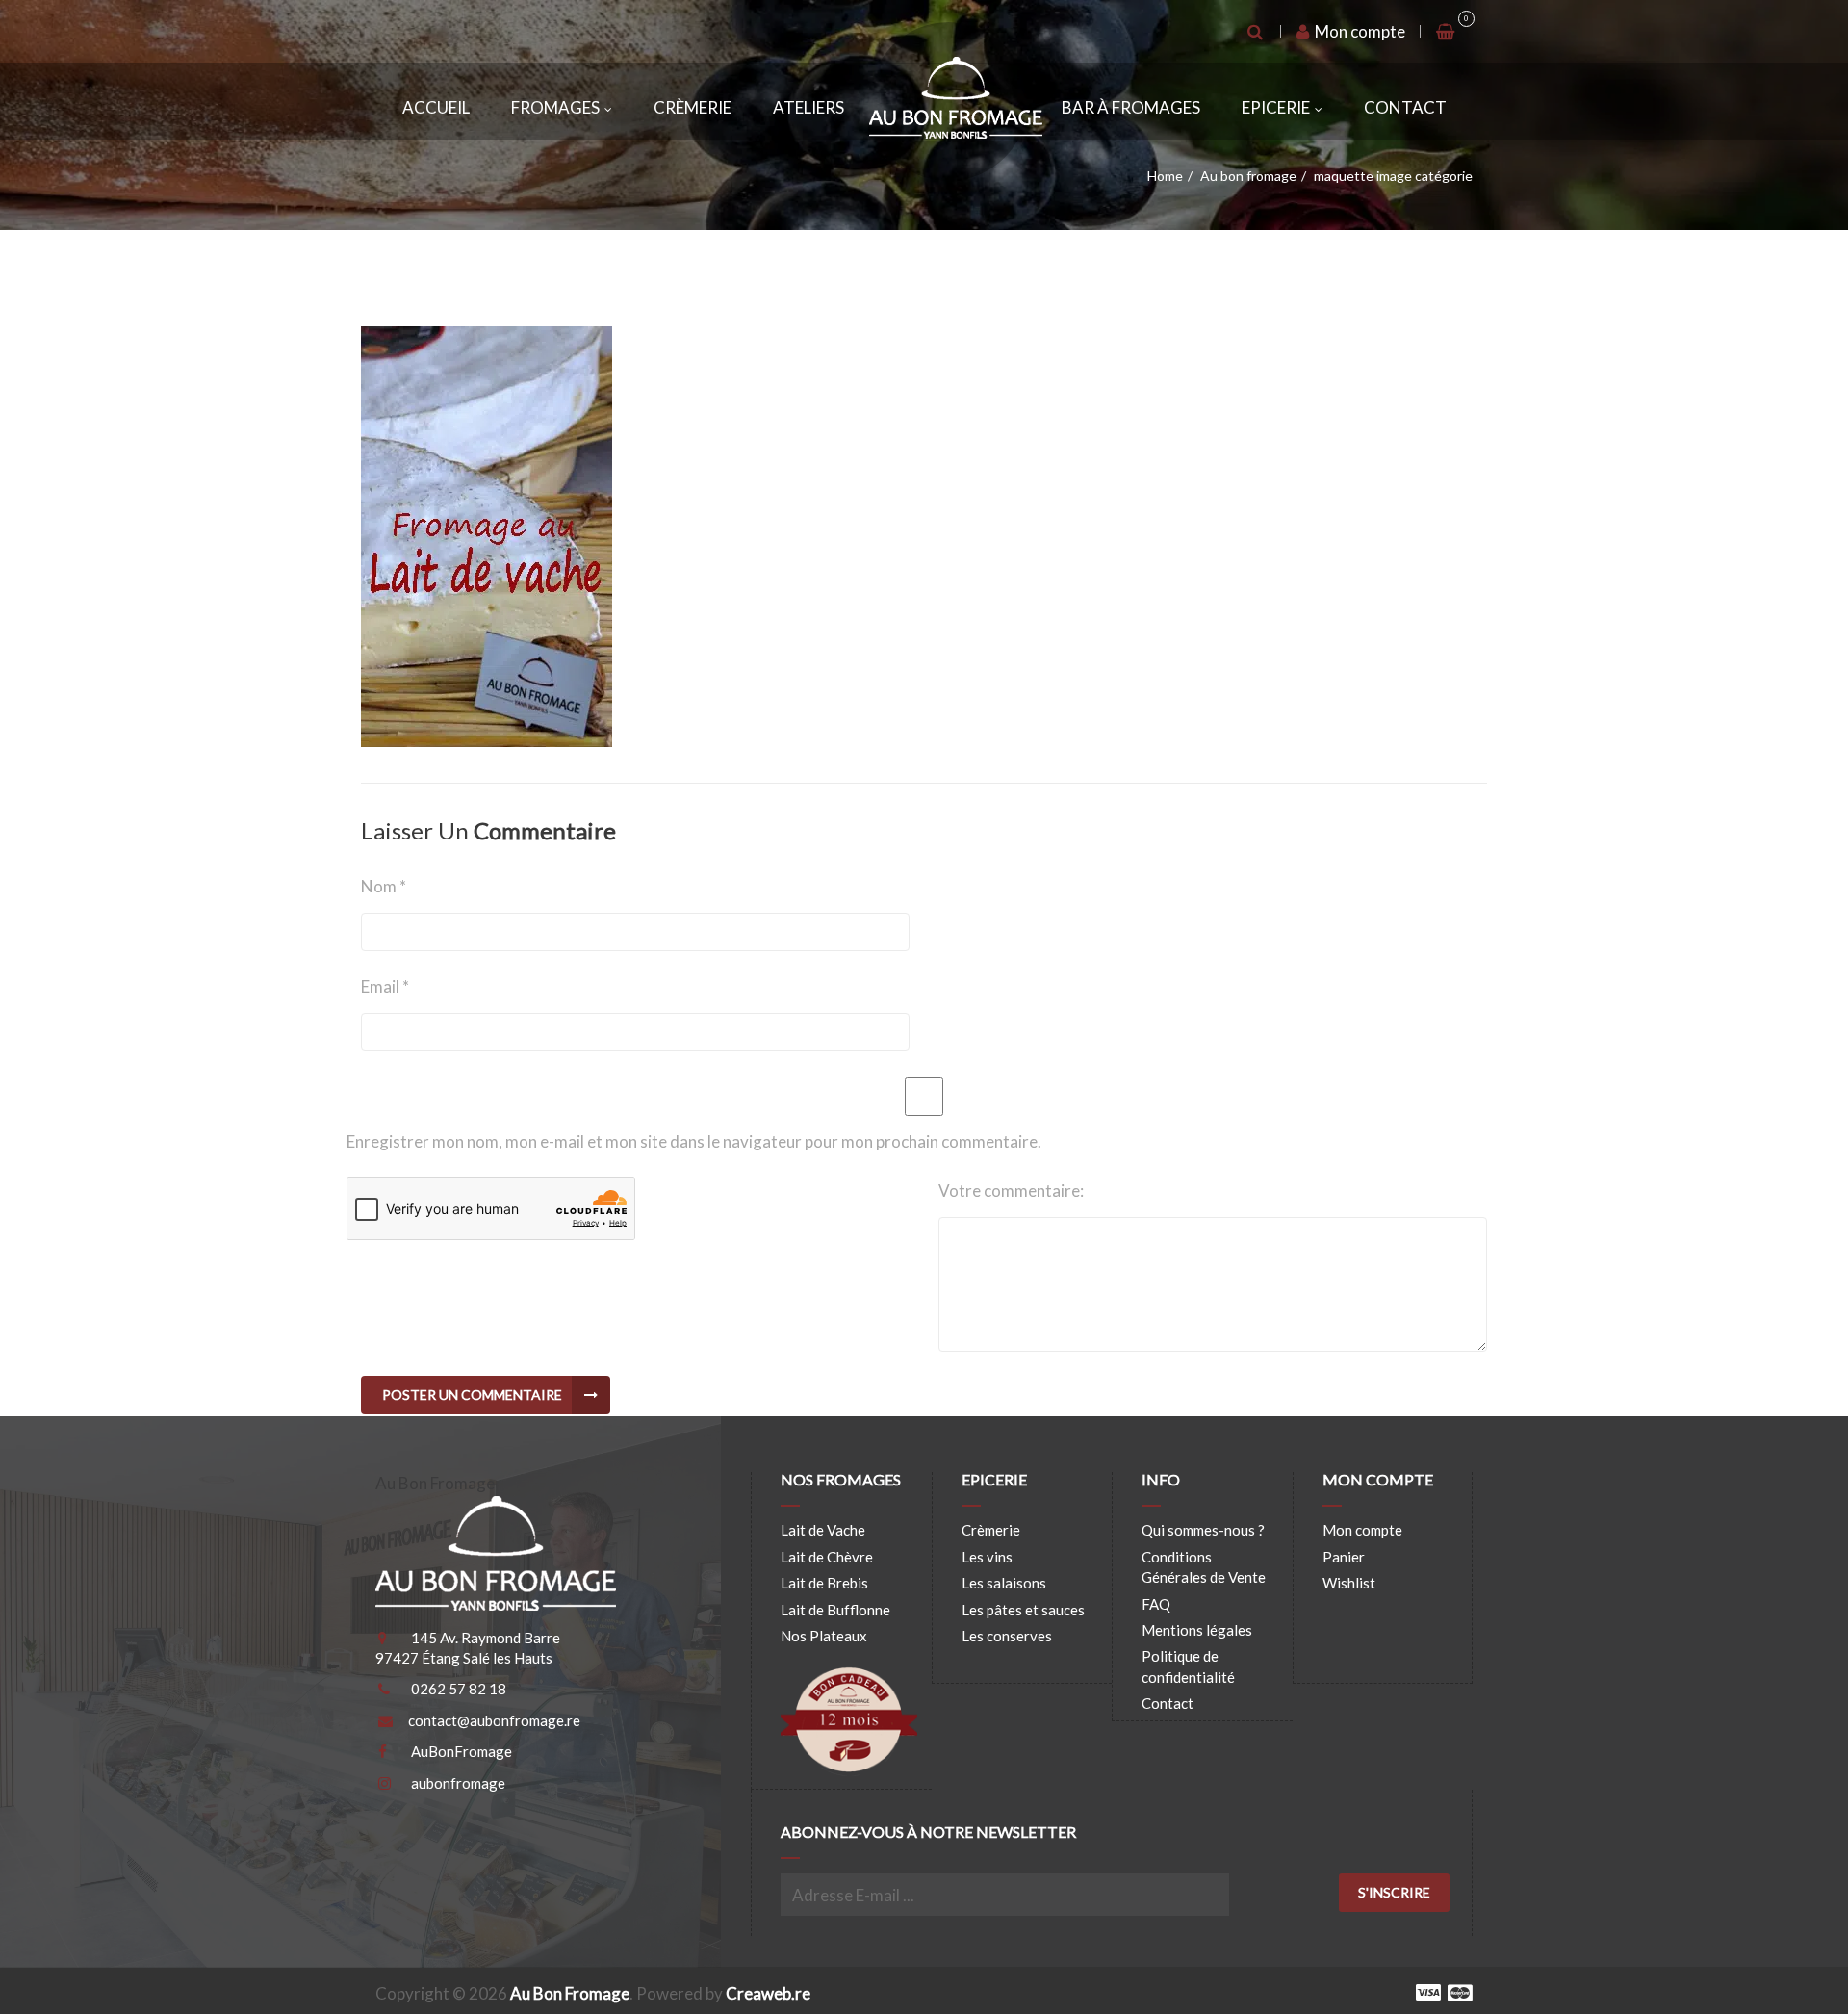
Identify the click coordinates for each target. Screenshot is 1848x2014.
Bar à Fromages (1131, 107)
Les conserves (1007, 1636)
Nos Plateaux (824, 1636)
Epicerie (1276, 107)
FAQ (1156, 1604)
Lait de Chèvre (827, 1557)
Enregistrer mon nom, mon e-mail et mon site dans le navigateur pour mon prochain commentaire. (694, 1141)
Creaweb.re (768, 1993)
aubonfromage (458, 1783)
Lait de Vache (823, 1530)
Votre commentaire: (1011, 1190)
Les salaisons (1004, 1583)
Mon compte (1359, 31)
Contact (1405, 107)
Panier (1344, 1557)
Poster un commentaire (472, 1394)
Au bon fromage (1248, 176)
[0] (1447, 32)
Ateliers (808, 107)
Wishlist (1349, 1583)
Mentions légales (1197, 1630)
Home (1165, 176)
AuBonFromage (462, 1751)
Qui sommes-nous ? (1203, 1530)
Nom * (384, 886)
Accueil (436, 107)
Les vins (987, 1557)
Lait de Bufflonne (835, 1610)
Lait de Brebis (824, 1583)
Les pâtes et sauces (1023, 1610)
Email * (385, 986)
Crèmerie (693, 107)
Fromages (555, 107)
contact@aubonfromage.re (494, 1720)
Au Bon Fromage (570, 1993)
